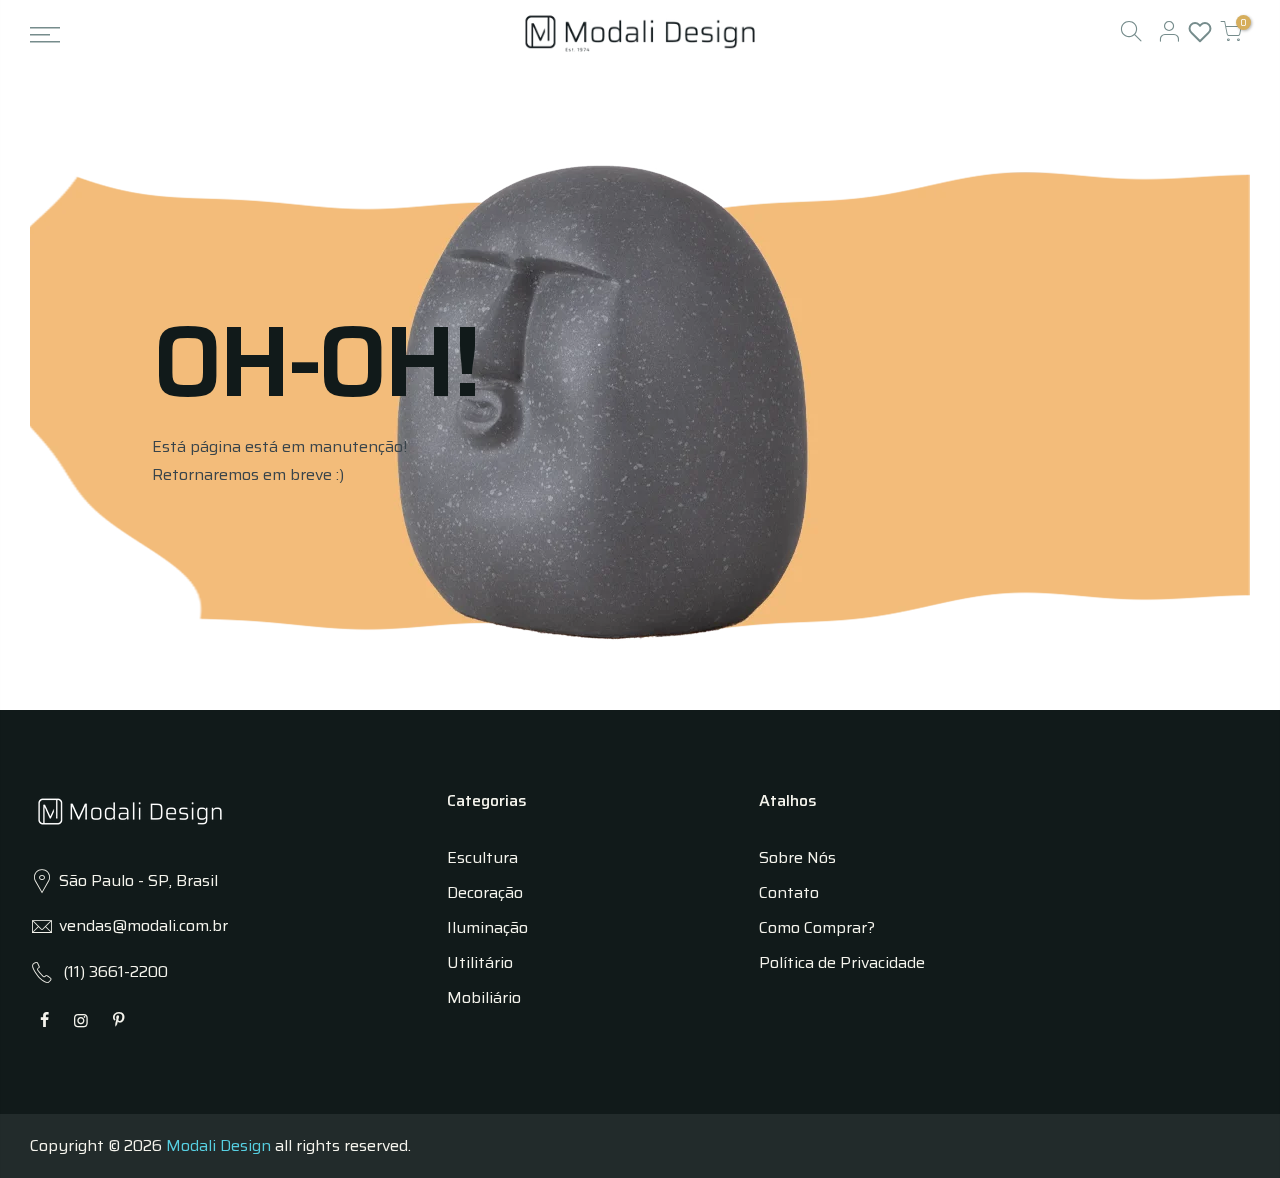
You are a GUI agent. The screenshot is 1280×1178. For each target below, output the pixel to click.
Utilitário (480, 962)
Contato (789, 892)
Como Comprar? (817, 927)
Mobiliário (484, 997)
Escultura (482, 857)
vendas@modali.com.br (143, 925)
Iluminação (487, 927)
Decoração (485, 892)
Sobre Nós (797, 857)
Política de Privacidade (842, 962)
